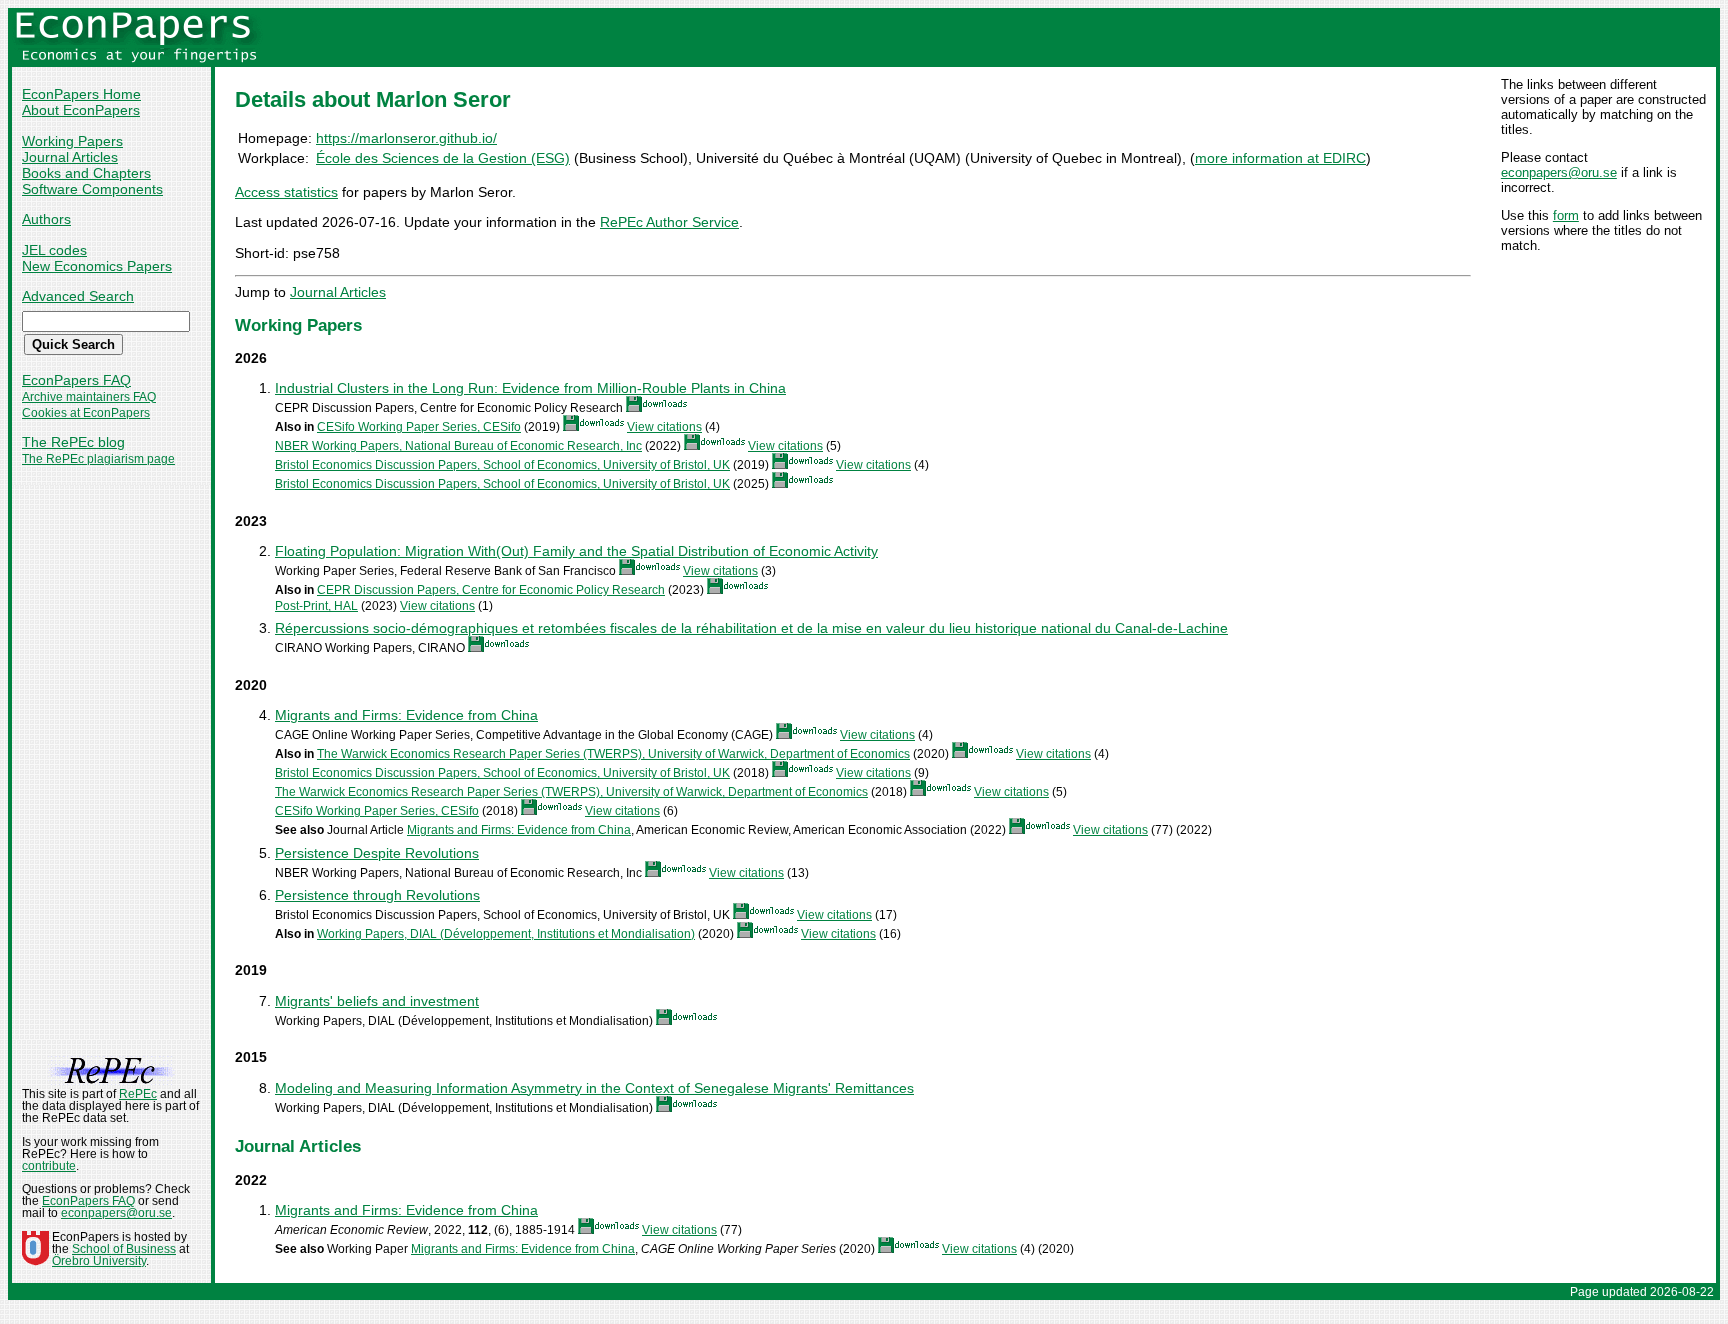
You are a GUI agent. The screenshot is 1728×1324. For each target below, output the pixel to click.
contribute (49, 1166)
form (1566, 215)
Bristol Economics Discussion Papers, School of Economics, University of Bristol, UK (502, 465)
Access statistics (286, 192)
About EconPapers (81, 110)
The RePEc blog (73, 442)
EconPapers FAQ (76, 380)
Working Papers (72, 141)
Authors (46, 219)
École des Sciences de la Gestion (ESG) (443, 158)
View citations (664, 427)
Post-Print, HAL (316, 606)
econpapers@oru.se (1559, 172)
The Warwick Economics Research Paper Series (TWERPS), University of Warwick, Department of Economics (613, 754)
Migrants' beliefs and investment (377, 1001)
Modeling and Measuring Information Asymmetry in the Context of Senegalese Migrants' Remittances (594, 1088)
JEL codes (54, 250)
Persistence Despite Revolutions (377, 853)
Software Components (92, 189)
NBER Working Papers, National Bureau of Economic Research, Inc (458, 446)
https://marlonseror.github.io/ (406, 138)
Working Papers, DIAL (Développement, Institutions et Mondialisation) (506, 934)
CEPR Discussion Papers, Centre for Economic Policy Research (491, 590)
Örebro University (99, 1261)
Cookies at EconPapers (86, 413)
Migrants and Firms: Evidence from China (406, 715)
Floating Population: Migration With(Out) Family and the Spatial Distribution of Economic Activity (576, 551)
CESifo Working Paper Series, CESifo (419, 427)
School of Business (124, 1249)
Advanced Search (78, 296)
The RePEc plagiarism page (98, 459)
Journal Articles (70, 157)
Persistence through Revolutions (377, 895)
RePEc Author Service (669, 222)
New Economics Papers (97, 266)
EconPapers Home (81, 94)
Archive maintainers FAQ (89, 397)
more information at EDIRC (1280, 158)
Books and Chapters (86, 173)
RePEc (138, 1094)
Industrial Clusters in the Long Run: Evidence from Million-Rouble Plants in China (530, 388)
